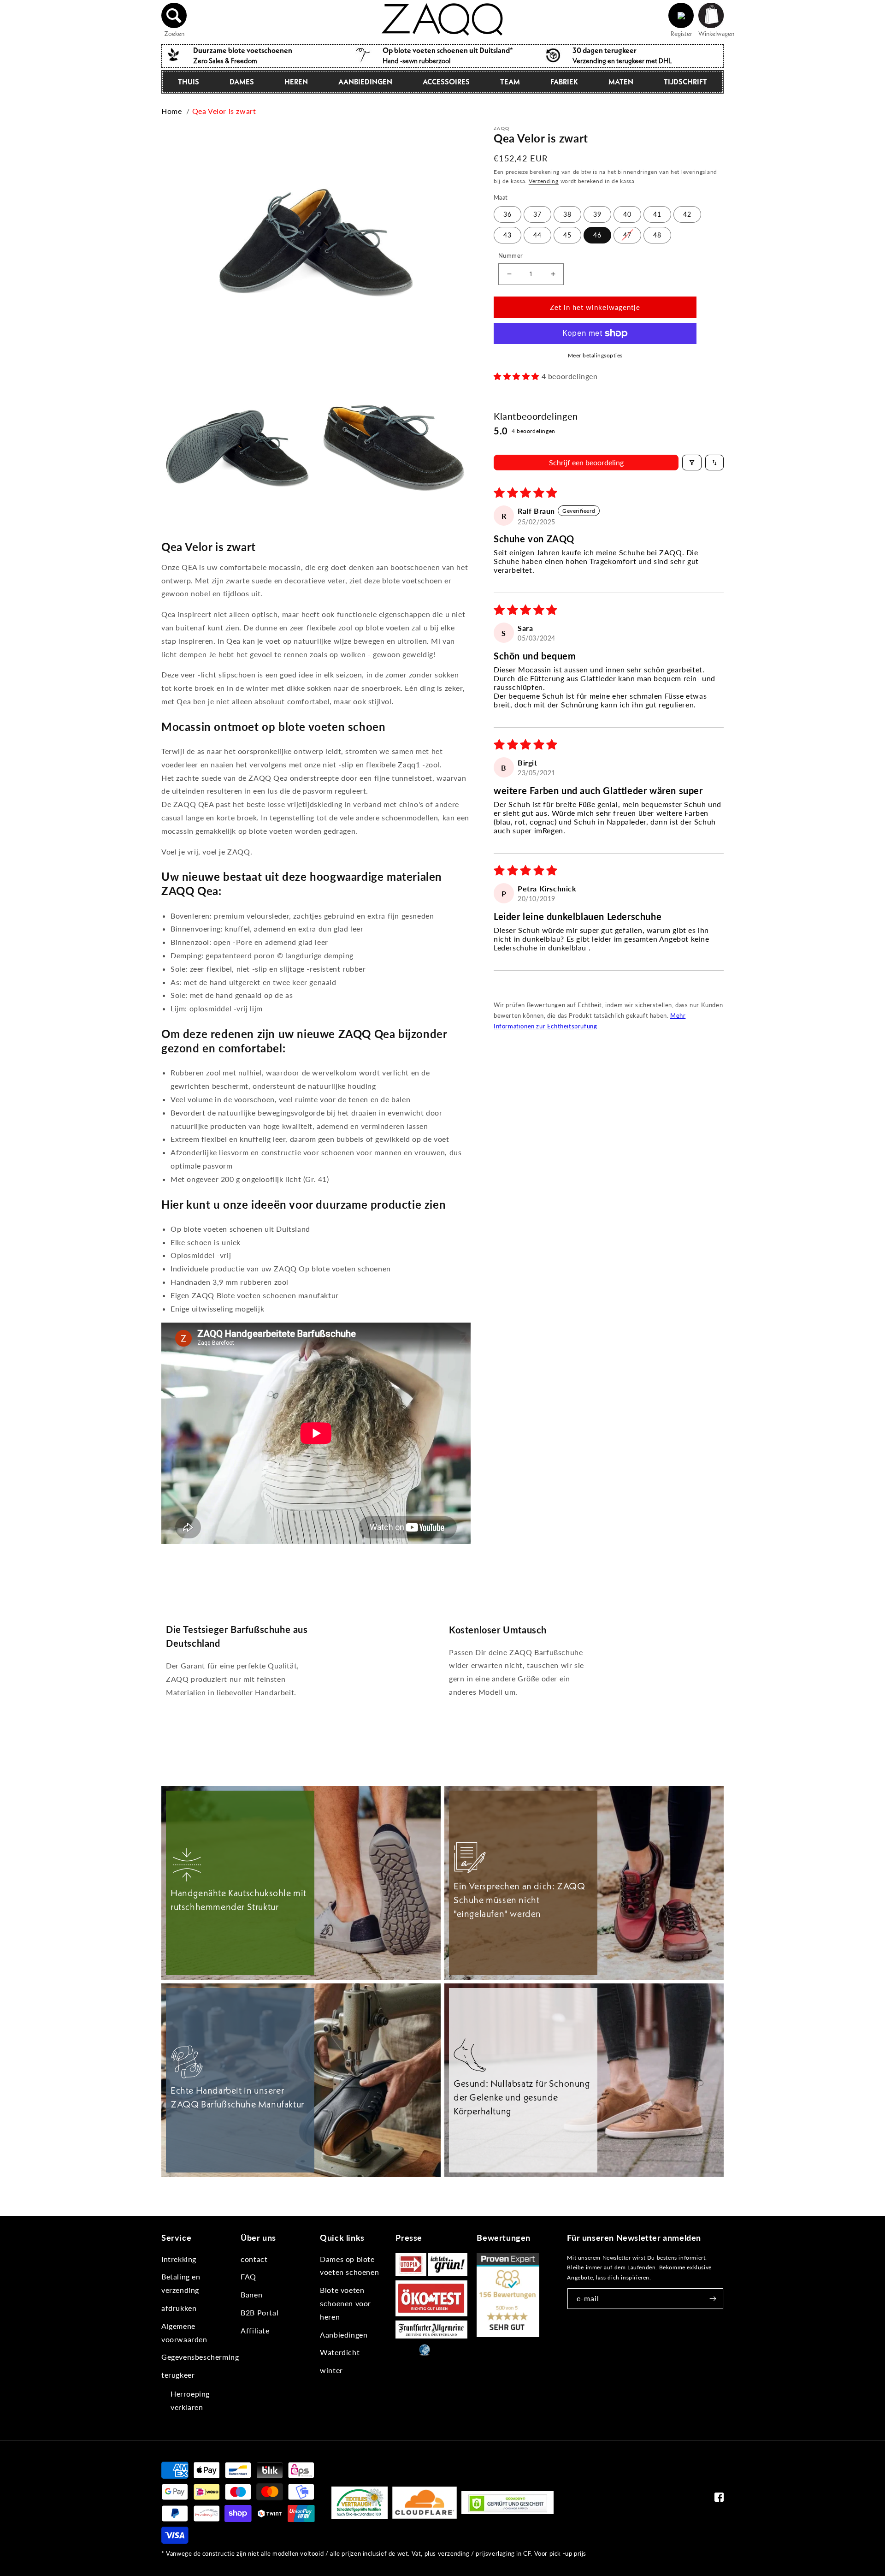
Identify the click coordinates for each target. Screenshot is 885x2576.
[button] (174, 16)
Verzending (544, 181)
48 (657, 235)
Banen (251, 2294)
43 (507, 235)
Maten (621, 82)
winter (331, 2370)
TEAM (510, 82)
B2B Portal (260, 2312)
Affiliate (255, 2330)
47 (627, 235)
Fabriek (564, 82)
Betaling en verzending (181, 2283)
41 (657, 214)
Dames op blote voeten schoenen (349, 2266)
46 (597, 235)
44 (537, 235)
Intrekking (179, 2259)
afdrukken (179, 2308)
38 (567, 214)
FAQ (248, 2276)
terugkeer (178, 2375)
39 (597, 214)
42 (687, 214)
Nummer (510, 255)
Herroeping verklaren (190, 2400)
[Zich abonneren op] (713, 2299)
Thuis (189, 82)
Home (171, 111)
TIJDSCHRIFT (685, 82)
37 (537, 214)
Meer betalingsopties (595, 355)
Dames (242, 82)
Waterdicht (340, 2352)
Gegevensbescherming (200, 2357)
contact (254, 2259)
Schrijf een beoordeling (586, 462)
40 (627, 214)
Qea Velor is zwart (224, 111)
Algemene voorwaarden (184, 2333)
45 (567, 235)
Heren (296, 82)
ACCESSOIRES (446, 82)
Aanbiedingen (365, 82)
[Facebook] (719, 2499)
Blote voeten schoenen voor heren (345, 2303)
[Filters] (692, 463)
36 (507, 214)
